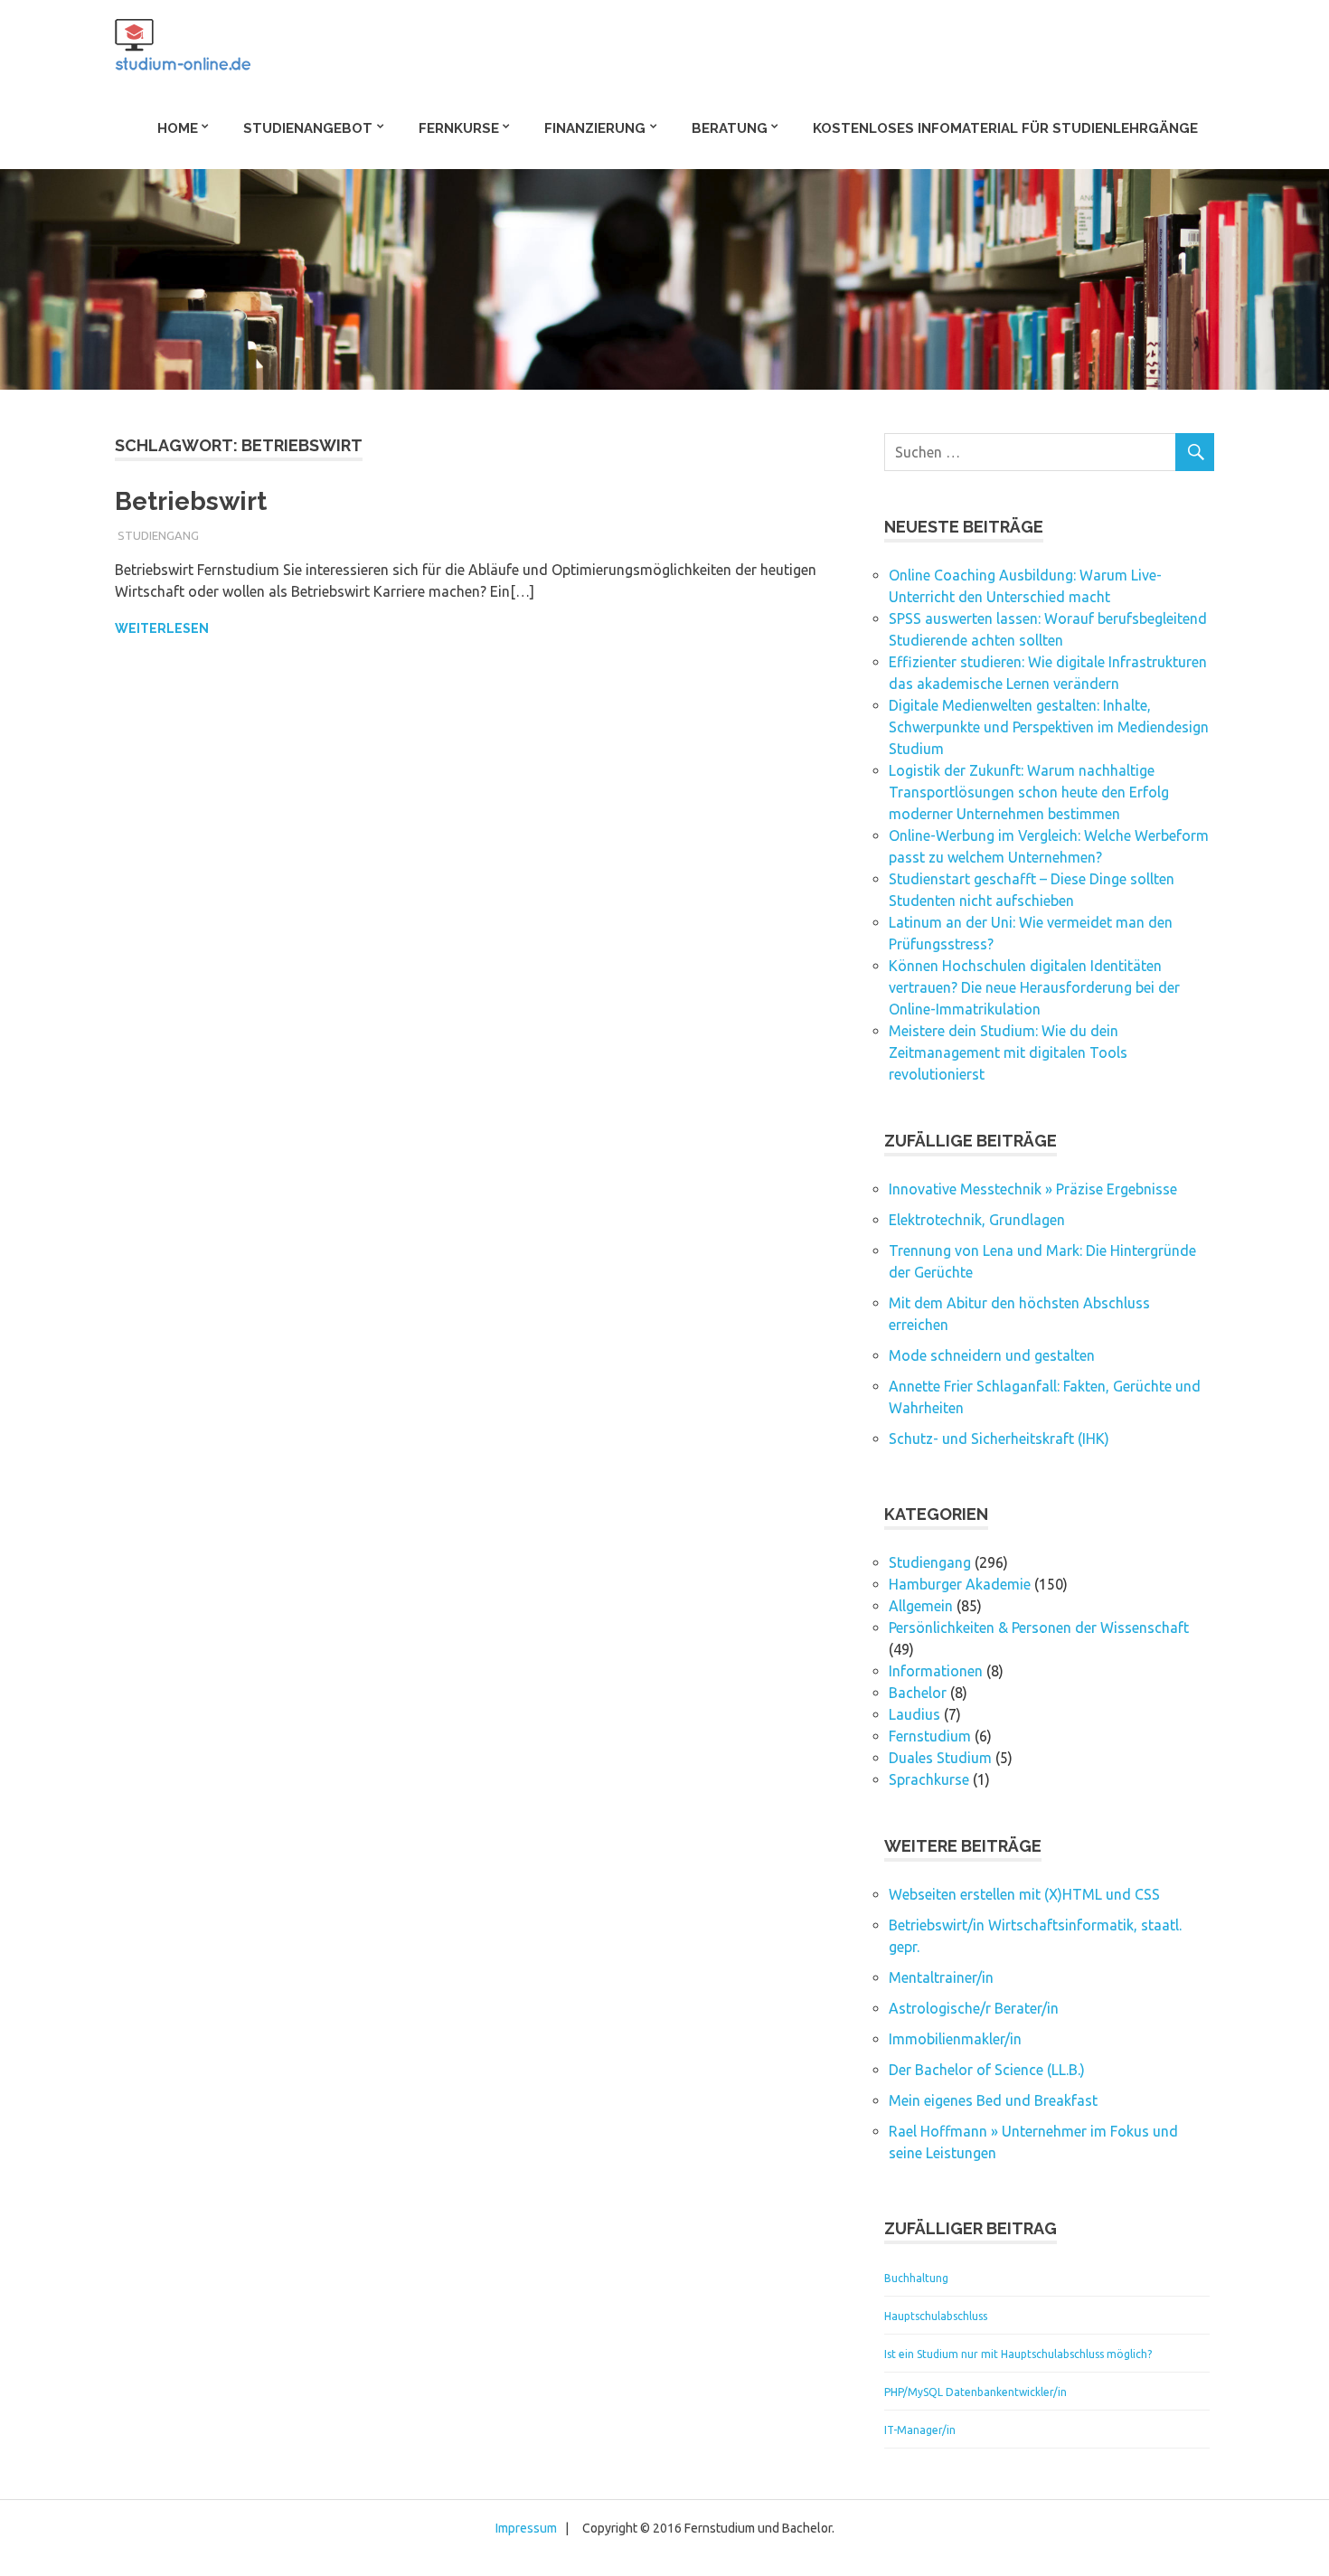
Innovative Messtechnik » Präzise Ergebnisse (1033, 1189)
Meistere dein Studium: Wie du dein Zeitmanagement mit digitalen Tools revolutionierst (1008, 1052)
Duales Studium (940, 1758)
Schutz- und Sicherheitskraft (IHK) (999, 1439)
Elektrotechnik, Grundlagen (977, 1220)
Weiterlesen (162, 628)
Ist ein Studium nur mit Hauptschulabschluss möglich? (1018, 2354)
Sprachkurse (929, 1779)
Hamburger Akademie (960, 1584)
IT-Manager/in (920, 2430)
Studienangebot (308, 128)
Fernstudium (930, 1736)
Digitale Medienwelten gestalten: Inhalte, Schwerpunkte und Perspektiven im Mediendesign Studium (1049, 727)
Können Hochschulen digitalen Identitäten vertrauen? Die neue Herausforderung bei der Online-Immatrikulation (1034, 987)
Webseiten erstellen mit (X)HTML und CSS (1024, 1894)
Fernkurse (459, 128)
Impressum (526, 2528)
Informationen (936, 1671)
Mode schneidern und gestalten (992, 1355)
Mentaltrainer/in (941, 1977)
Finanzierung (595, 128)
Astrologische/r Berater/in (974, 2008)
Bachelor (918, 1693)
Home (178, 128)
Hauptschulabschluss (936, 2316)
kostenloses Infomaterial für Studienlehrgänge (1005, 128)
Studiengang (158, 535)
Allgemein (921, 1606)
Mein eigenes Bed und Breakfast (993, 2100)
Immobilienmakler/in (955, 2039)
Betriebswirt (191, 501)
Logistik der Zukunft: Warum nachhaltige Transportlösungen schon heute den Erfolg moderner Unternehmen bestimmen (1029, 792)
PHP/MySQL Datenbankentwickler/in (976, 2392)
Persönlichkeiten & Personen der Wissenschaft (1039, 1628)
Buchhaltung (916, 2278)
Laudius (914, 1714)
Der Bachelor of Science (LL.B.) (987, 2070)
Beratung (730, 128)
